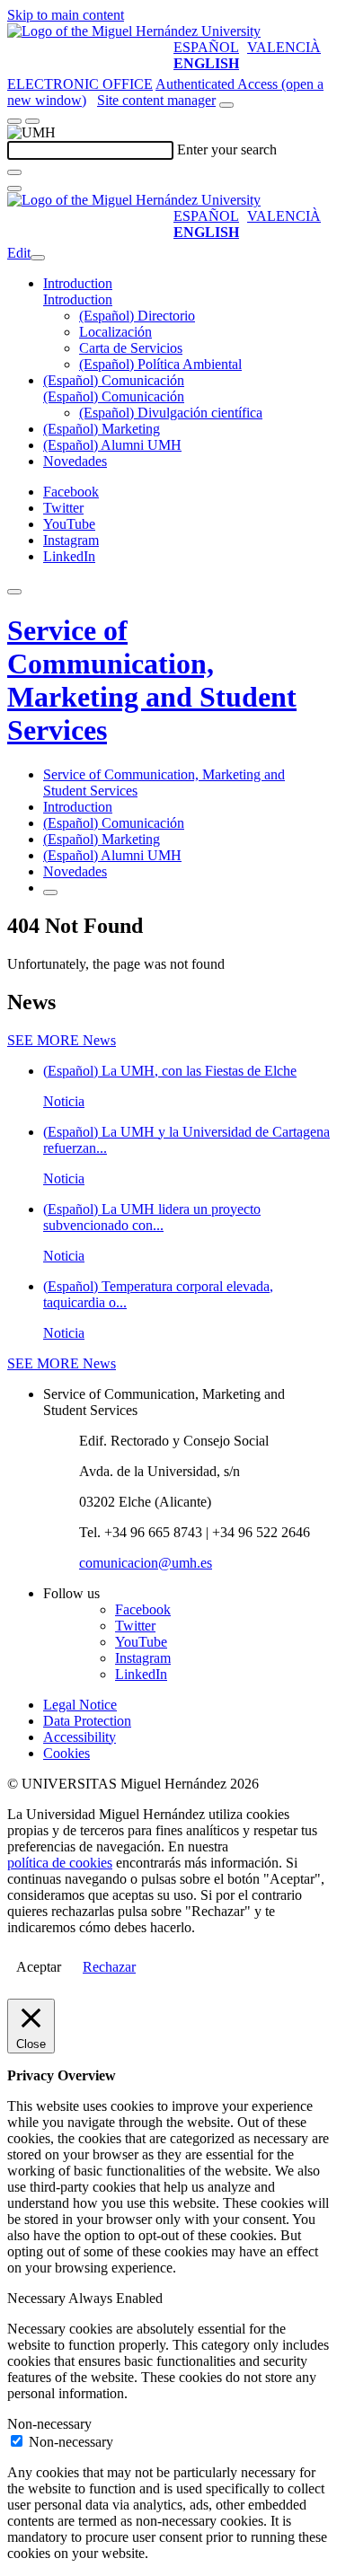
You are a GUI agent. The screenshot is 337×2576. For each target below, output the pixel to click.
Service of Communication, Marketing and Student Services (152, 680)
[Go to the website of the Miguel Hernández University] (134, 31)
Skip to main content (66, 15)
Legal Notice (80, 1705)
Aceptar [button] (39, 1967)
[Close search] (14, 189)
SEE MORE (62, 1040)
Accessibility (80, 1737)
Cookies (67, 1753)
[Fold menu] (38, 258)
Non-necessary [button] (49, 2424)
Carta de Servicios (131, 348)
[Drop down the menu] (32, 121)
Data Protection (87, 1721)
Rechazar (109, 1967)
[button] (78, 299)
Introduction (78, 283)
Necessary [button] (38, 2298)
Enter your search (227, 149)
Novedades (75, 461)
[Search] (14, 172)
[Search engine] (226, 105)
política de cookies (60, 1863)
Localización (115, 332)
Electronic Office (80, 84)
